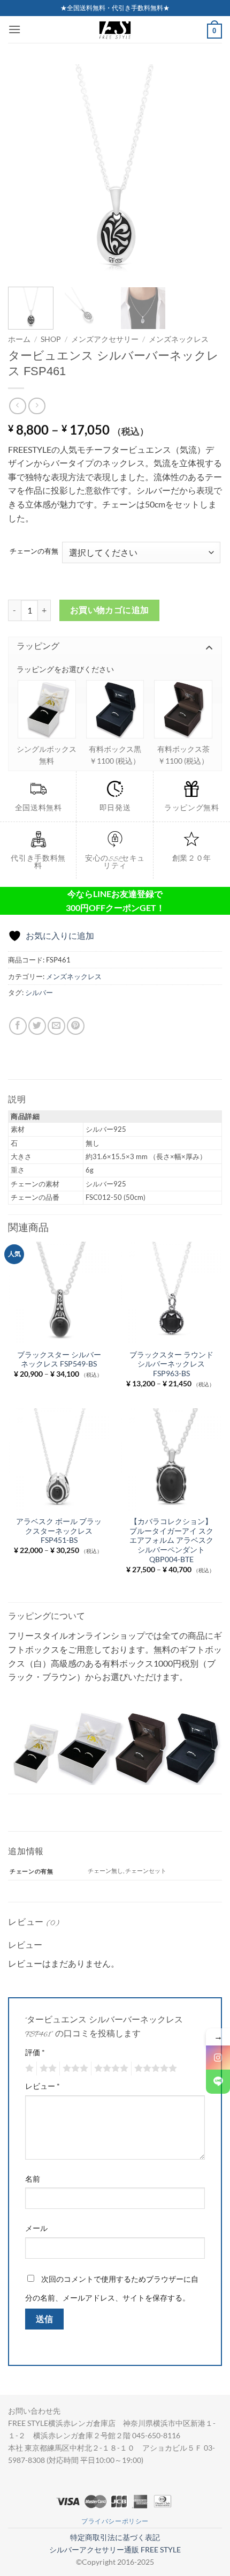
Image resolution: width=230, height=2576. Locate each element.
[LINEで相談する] (218, 2082)
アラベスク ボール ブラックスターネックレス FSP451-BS (59, 1531)
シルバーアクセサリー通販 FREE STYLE (115, 2549)
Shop (51, 339)
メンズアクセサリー (105, 339)
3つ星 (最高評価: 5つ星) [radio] (74, 2069)
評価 (35, 2052)
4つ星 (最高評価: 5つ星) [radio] (110, 2069)
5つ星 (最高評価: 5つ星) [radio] (154, 2069)
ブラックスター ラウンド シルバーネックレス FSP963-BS (171, 1364)
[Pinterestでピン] (76, 1026)
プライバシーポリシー (115, 2521)
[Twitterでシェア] (37, 1026)
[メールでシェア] (56, 1026)
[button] (14, 29)
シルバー (39, 992)
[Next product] (17, 406)
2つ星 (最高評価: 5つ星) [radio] (47, 2069)
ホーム (19, 339)
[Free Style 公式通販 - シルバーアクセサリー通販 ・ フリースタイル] (115, 29)
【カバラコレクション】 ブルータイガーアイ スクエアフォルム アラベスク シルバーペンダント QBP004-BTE (171, 1540)
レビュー (43, 2086)
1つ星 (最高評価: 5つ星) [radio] (28, 2069)
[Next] (204, 171)
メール (36, 2228)
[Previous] (26, 171)
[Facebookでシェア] (18, 1026)
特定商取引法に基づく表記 (115, 2537)
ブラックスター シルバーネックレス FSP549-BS (59, 1360)
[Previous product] (37, 406)
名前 (33, 2179)
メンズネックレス (179, 339)
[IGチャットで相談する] (218, 2058)
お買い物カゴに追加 (110, 610)
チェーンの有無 (34, 551)
